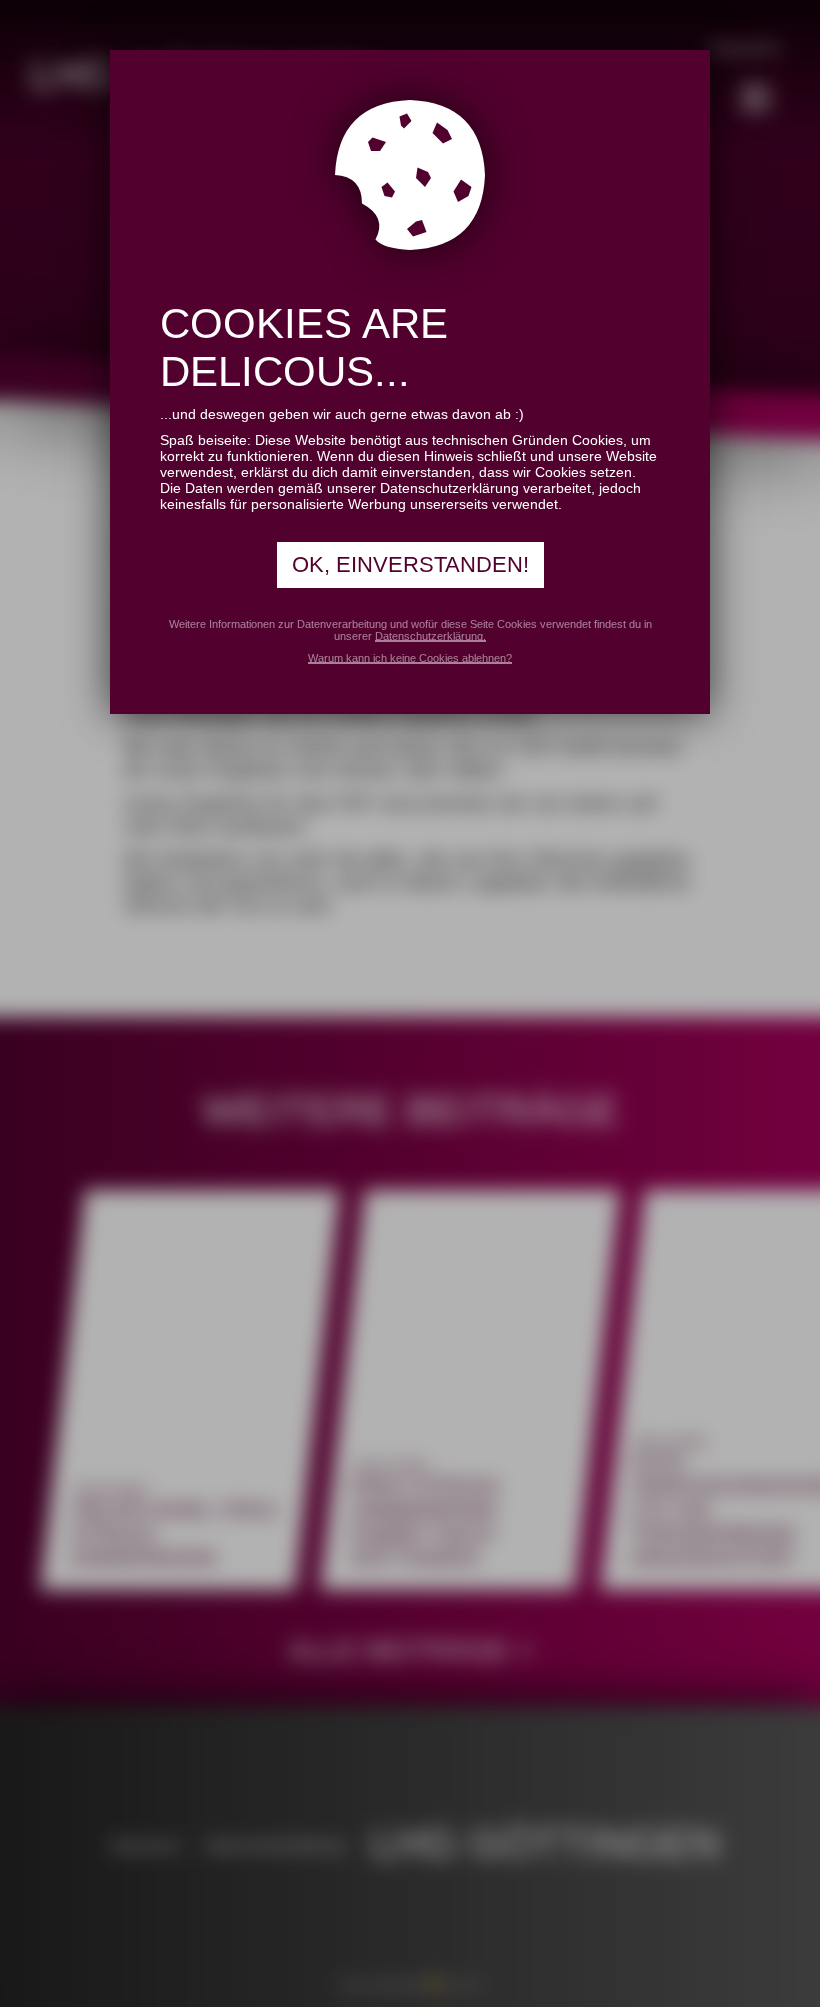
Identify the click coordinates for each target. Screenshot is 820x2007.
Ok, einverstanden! (410, 564)
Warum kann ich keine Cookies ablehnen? (410, 658)
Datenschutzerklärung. (430, 636)
